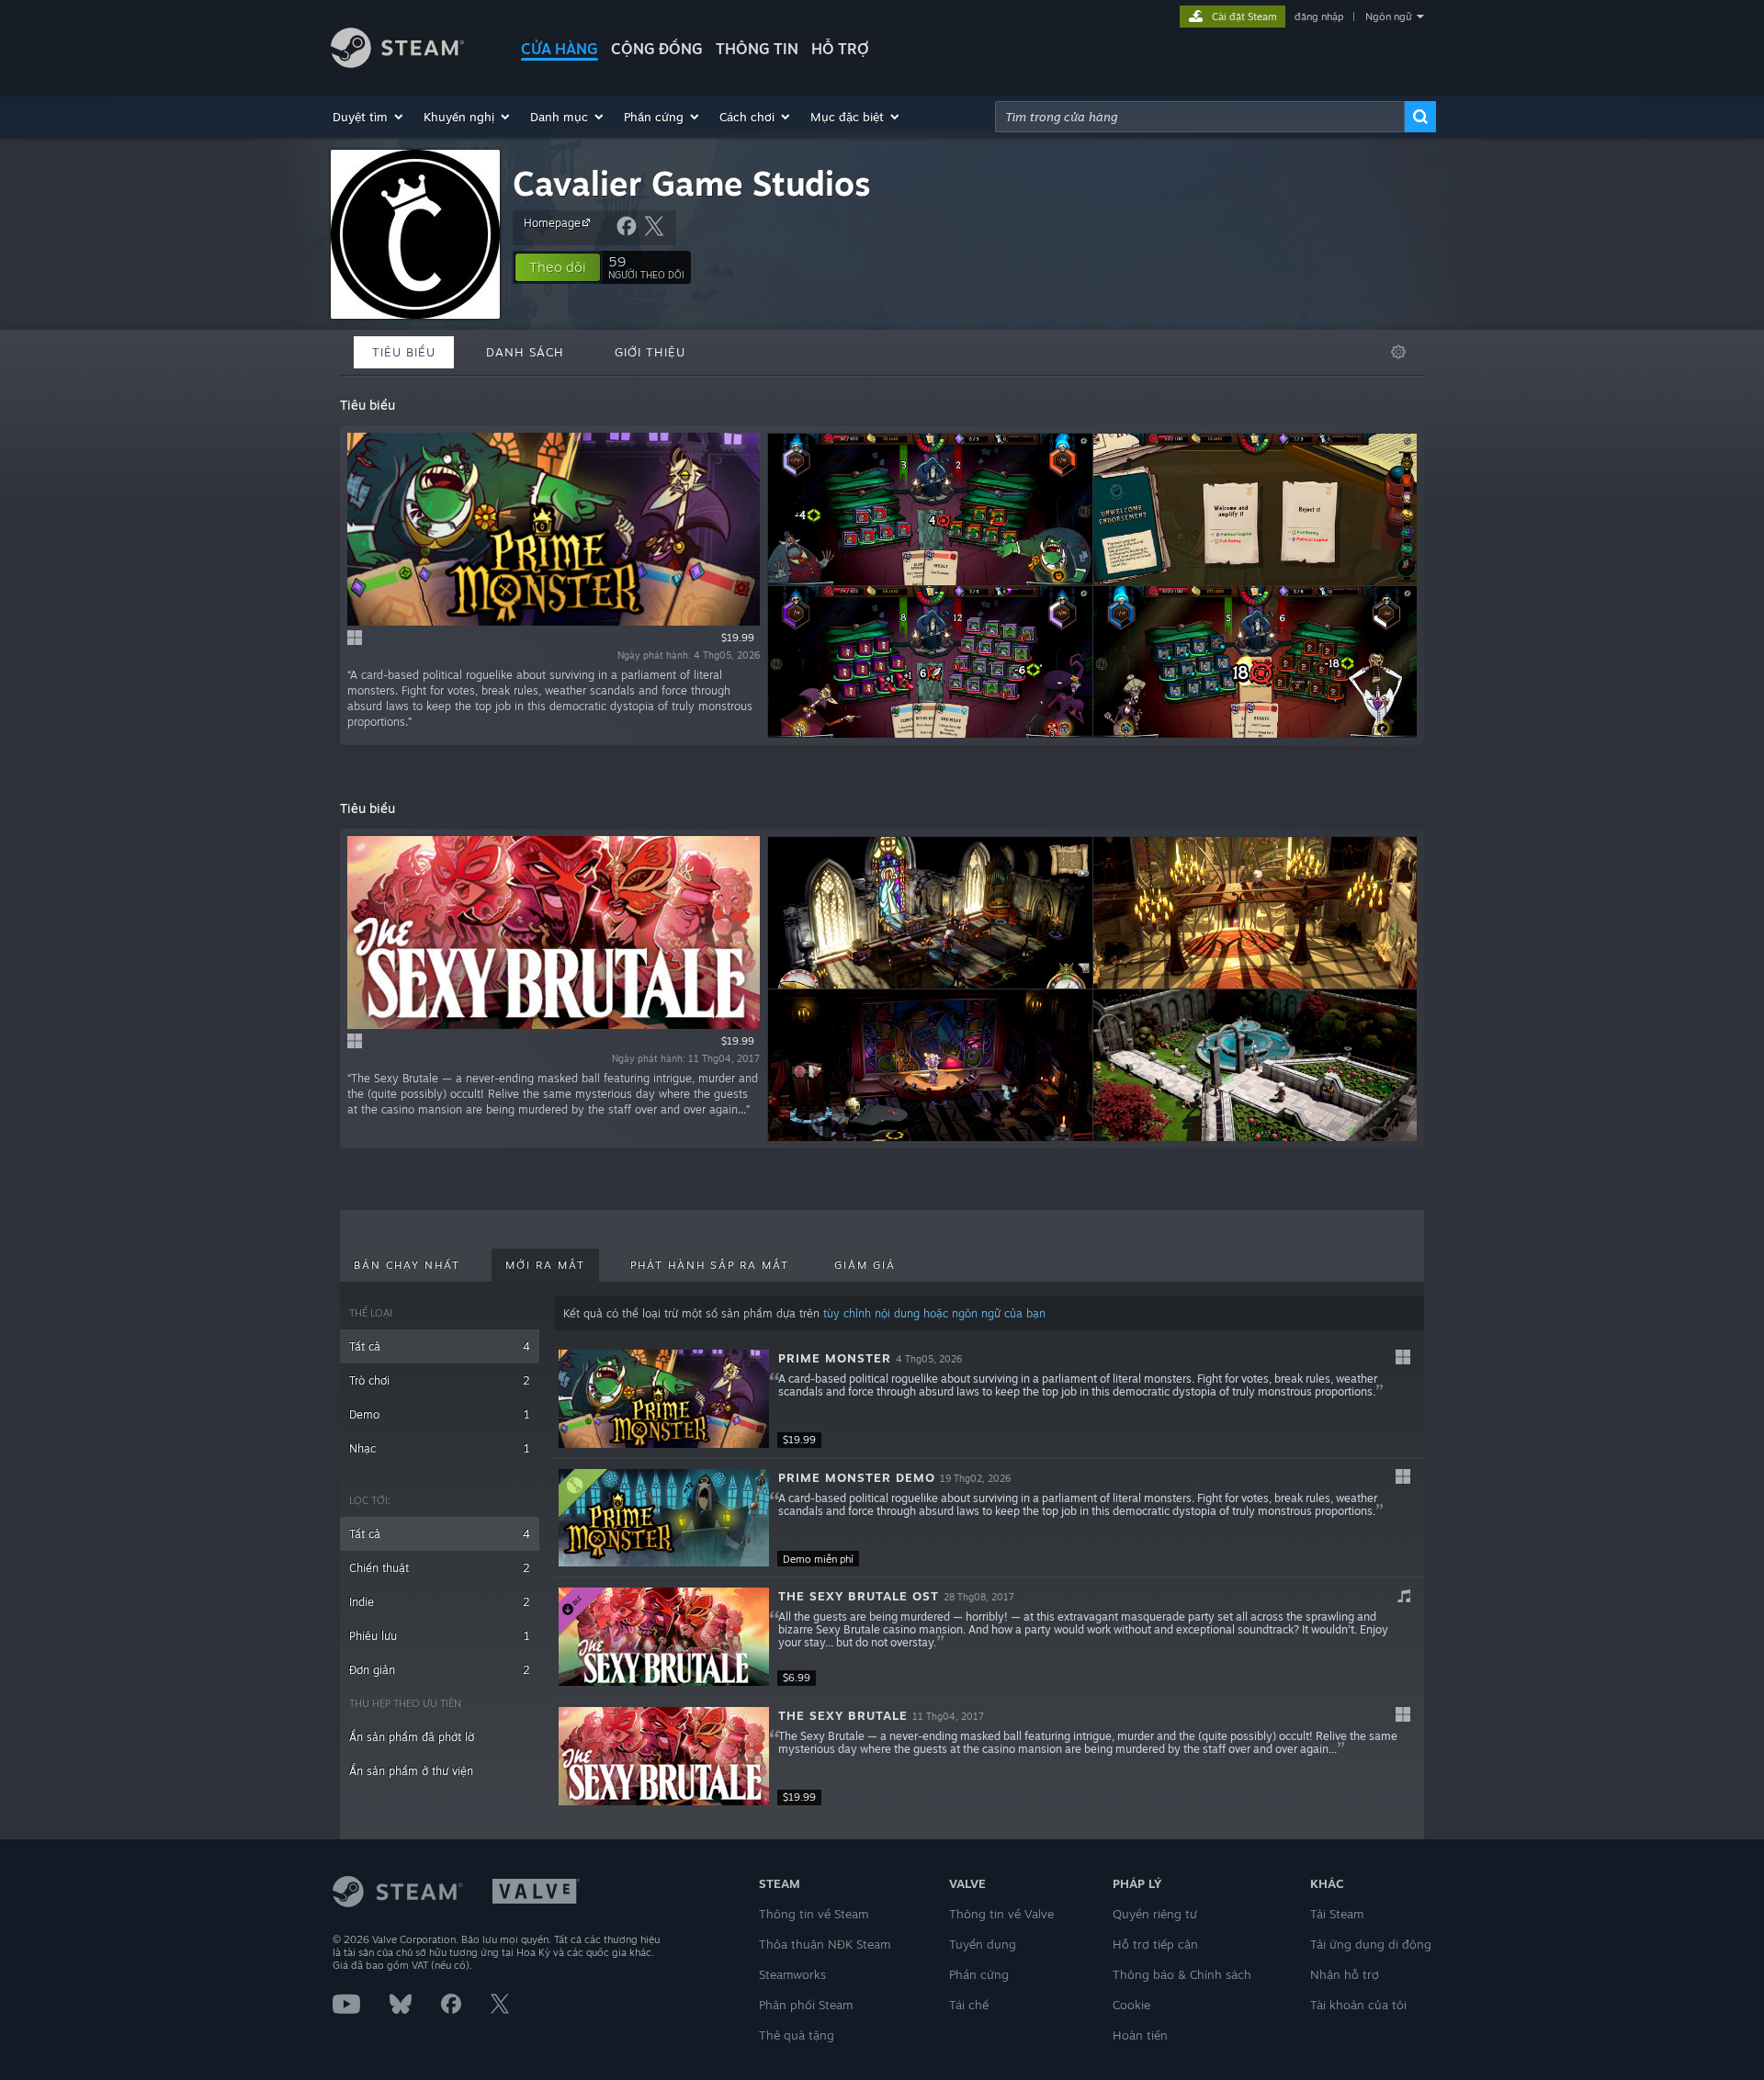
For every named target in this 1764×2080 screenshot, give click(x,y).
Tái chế (969, 2005)
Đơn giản (440, 1670)
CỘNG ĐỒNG (657, 49)
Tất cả (440, 1346)
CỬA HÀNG (560, 49)
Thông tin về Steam (814, 1914)
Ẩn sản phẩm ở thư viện (411, 1771)
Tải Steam (1337, 1914)
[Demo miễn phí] (664, 1518)
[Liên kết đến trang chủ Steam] (397, 63)
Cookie (1131, 2005)
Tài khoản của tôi (1358, 2005)
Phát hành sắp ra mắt (710, 1265)
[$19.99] (664, 1399)
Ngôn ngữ (1389, 17)
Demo (440, 1414)
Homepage (552, 223)
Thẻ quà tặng (797, 2035)
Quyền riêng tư (1155, 1914)
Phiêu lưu (440, 1636)
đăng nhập (1319, 17)
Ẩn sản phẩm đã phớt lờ (412, 1737)
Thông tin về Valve (1001, 1914)
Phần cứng (979, 1974)
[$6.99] (664, 1637)
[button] (369, 117)
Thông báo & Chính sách (1182, 1974)
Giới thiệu (650, 352)
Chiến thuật (440, 1568)
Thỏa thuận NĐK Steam (825, 1944)
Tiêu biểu (404, 352)
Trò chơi (440, 1380)
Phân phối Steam (806, 2005)
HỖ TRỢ (840, 49)
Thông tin (757, 49)
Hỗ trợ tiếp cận (1155, 1944)
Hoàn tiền (1140, 2035)
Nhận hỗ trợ (1345, 1974)
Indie (440, 1602)
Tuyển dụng (983, 1944)
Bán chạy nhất (407, 1265)
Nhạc (440, 1448)
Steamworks (792, 1974)
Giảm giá (865, 1265)
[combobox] (1200, 117)
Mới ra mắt (545, 1265)
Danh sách (525, 352)
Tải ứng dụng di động (1371, 1944)
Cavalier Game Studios (692, 183)
